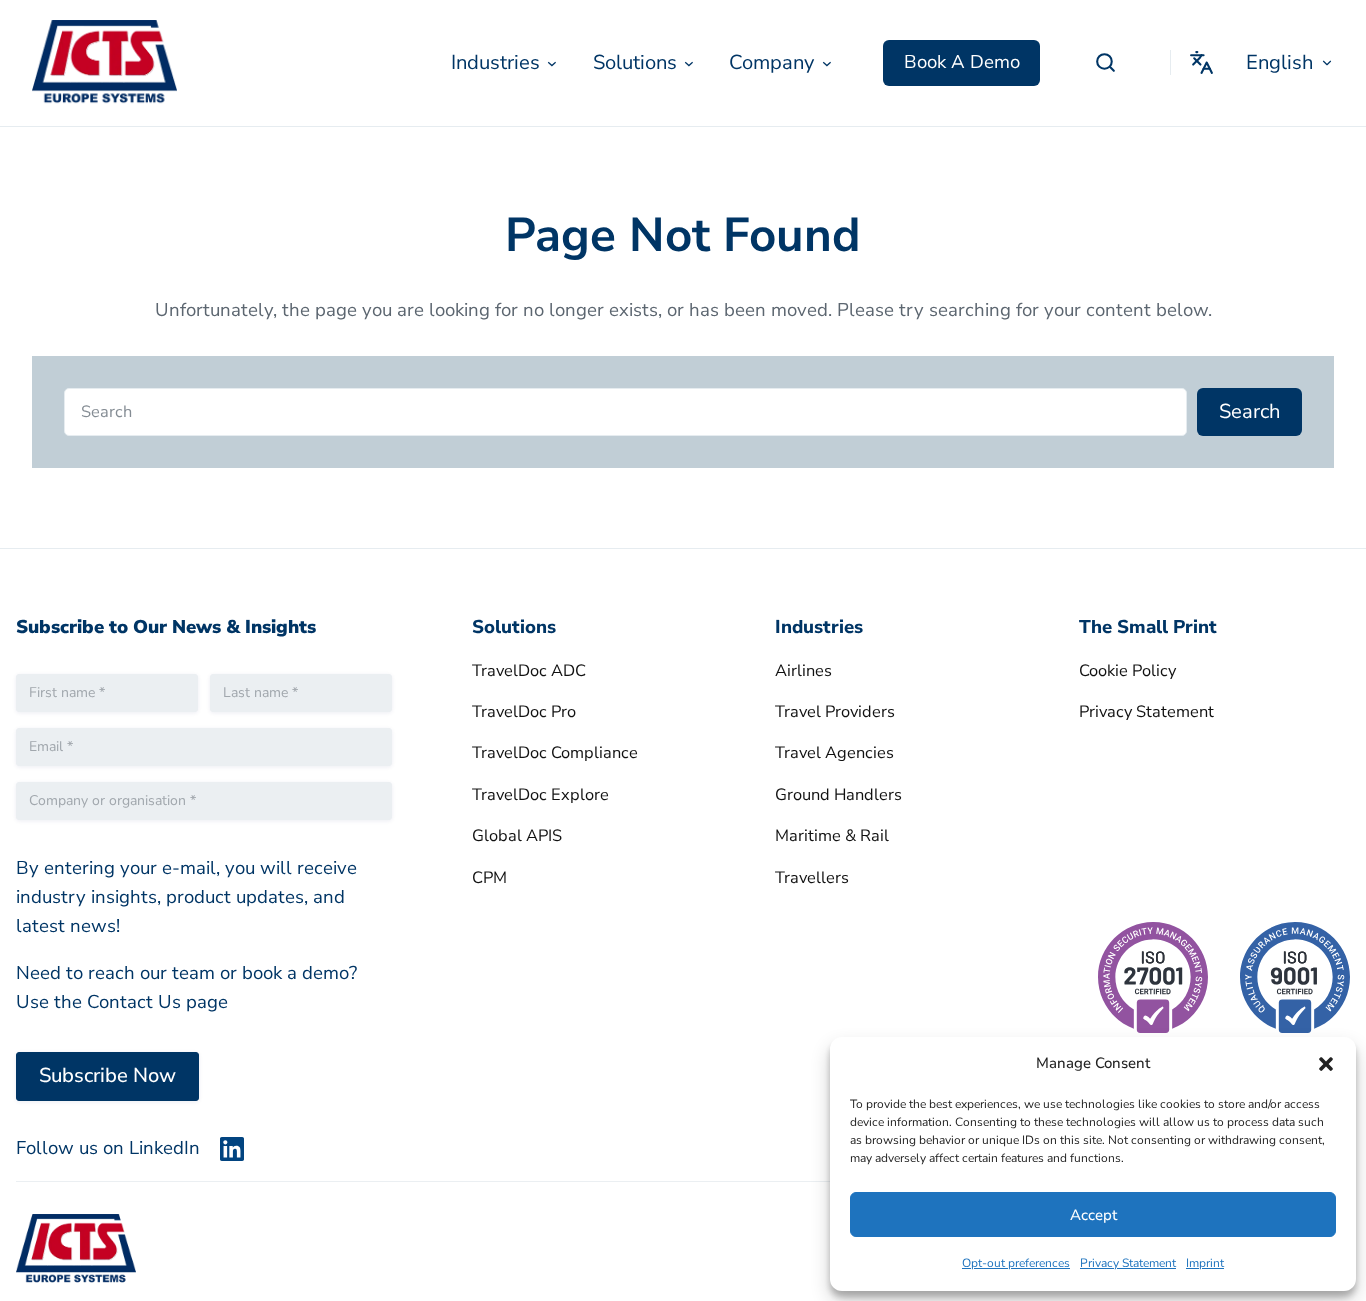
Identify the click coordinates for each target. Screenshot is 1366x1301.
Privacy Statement (1128, 1263)
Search (1249, 411)
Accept (1093, 1215)
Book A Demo (962, 62)
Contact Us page (157, 1002)
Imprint (1205, 1263)
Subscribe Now (107, 1075)
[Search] (1105, 63)
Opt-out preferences (1016, 1263)
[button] (1326, 1064)
